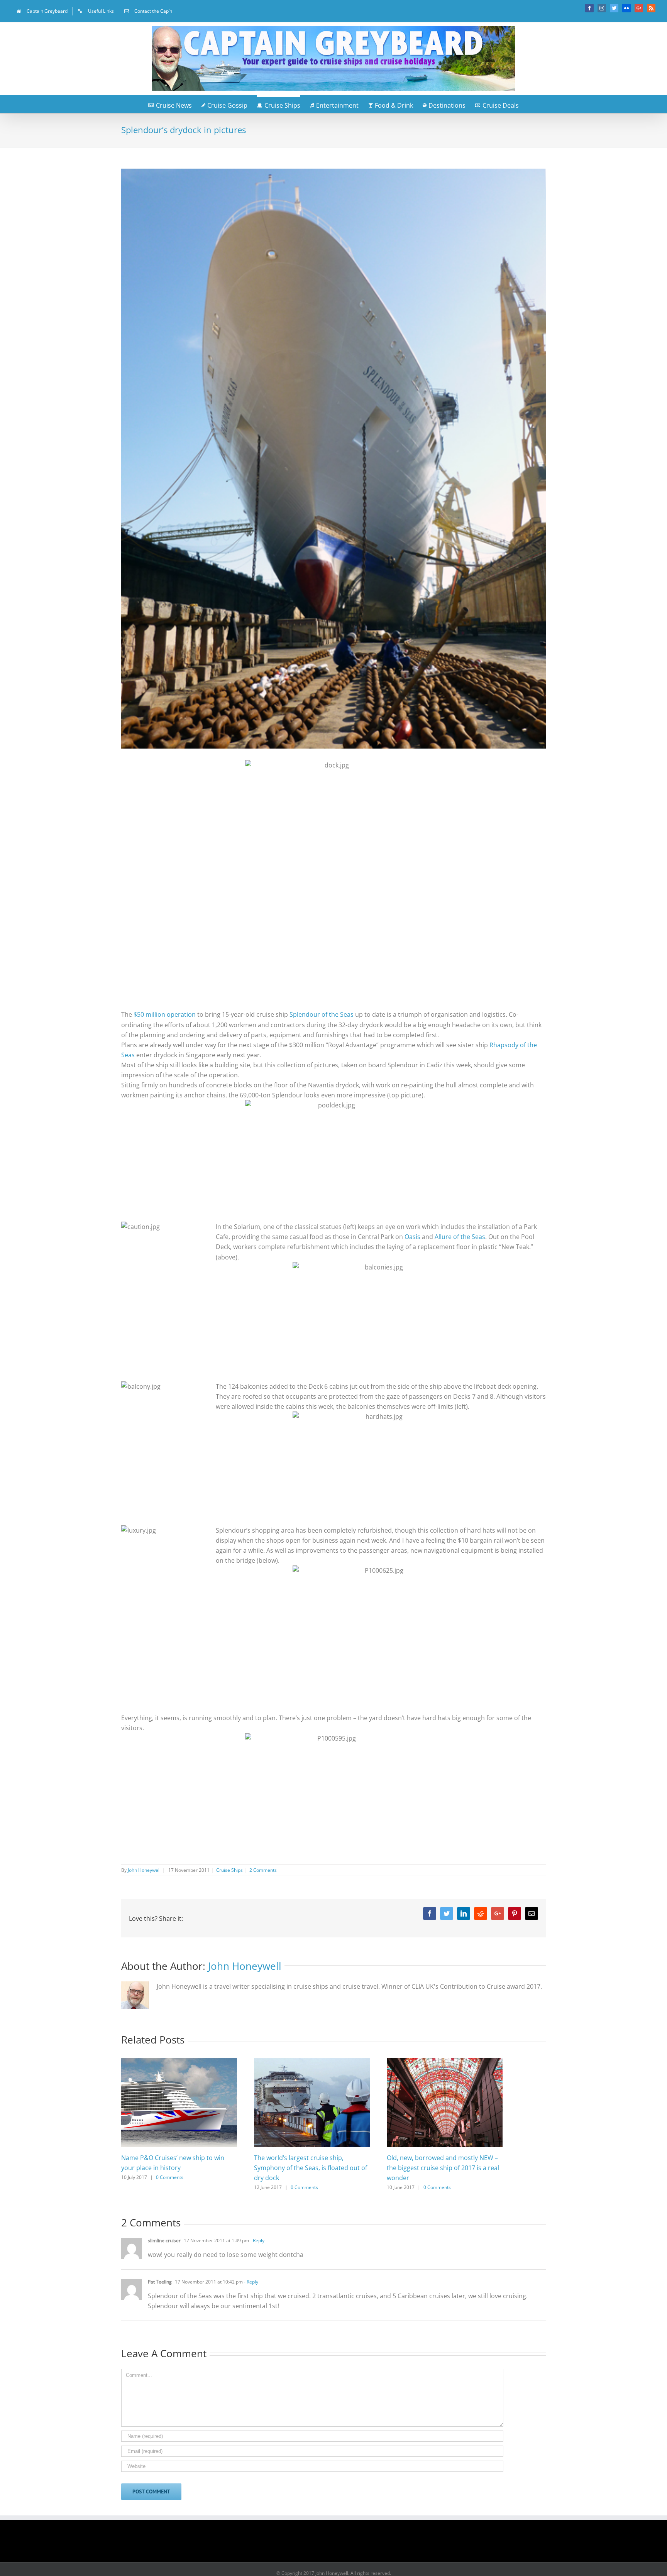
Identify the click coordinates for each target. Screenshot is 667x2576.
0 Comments (170, 2177)
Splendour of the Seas (322, 1014)
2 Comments (263, 1870)
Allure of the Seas (460, 1237)
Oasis (413, 1237)
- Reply (257, 2240)
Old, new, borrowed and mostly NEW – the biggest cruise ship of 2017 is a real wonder (443, 2168)
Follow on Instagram (339, 2544)
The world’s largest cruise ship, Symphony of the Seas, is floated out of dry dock (311, 2168)
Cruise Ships (229, 1870)
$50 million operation (165, 1014)
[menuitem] (42, 11)
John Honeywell (144, 1870)
